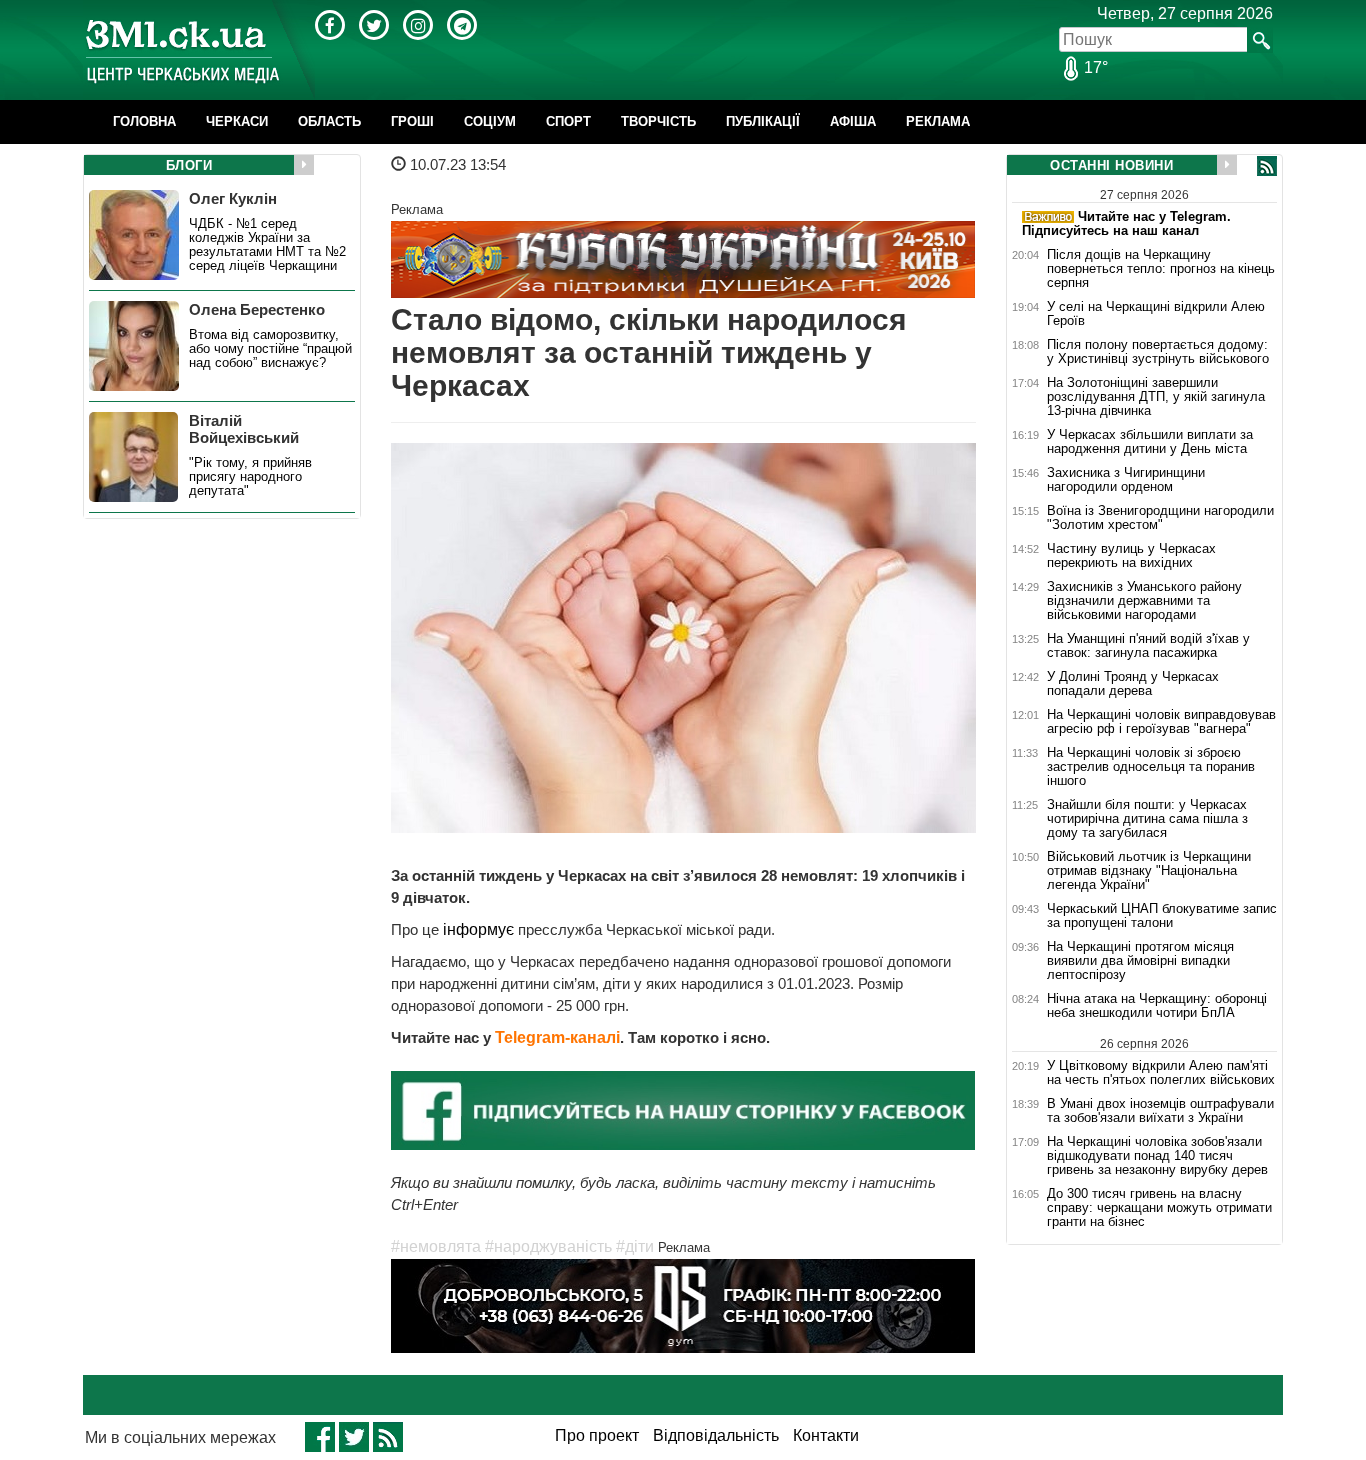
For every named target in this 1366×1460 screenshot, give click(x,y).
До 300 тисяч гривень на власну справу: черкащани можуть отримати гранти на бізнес (1159, 1208)
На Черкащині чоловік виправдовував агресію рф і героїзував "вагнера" (1161, 722)
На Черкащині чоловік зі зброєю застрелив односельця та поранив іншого (1151, 767)
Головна (144, 121)
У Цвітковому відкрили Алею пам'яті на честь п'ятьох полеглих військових (1161, 1072)
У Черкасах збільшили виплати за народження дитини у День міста (1150, 442)
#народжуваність (548, 1246)
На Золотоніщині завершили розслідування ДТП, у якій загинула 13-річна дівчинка (1156, 397)
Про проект (597, 1435)
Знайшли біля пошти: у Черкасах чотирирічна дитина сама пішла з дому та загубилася (1147, 819)
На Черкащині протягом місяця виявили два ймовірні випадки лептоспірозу (1140, 961)
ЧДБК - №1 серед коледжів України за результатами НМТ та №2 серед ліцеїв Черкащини (267, 245)
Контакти (826, 1435)
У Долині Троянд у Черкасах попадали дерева (1133, 684)
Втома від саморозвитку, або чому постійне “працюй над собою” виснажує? (270, 349)
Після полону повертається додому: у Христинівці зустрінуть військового (1158, 352)
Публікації (763, 121)
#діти (635, 1246)
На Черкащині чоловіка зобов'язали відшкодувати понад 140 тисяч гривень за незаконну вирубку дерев (1157, 1156)
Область (329, 121)
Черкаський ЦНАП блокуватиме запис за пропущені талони (1162, 916)
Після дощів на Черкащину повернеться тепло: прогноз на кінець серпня (1161, 269)
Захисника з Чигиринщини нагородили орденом (1126, 480)
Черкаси (237, 121)
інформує (480, 929)
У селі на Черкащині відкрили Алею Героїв (1156, 314)
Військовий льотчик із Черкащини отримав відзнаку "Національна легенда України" (1149, 871)
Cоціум (490, 121)
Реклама (938, 121)
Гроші (412, 121)
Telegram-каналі (557, 1037)
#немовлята (436, 1246)
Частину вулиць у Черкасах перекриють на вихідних (1131, 556)
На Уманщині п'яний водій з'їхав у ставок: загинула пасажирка (1148, 646)
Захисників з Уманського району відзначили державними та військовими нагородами (1144, 601)
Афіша (853, 121)
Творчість (658, 121)
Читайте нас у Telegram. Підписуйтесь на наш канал (1126, 223)
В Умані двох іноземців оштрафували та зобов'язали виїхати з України (1160, 1111)
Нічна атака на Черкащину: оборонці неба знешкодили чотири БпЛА (1157, 1006)
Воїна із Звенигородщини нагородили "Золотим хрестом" (1160, 518)
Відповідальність (716, 1435)
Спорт (568, 121)
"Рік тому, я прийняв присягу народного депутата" (250, 477)
